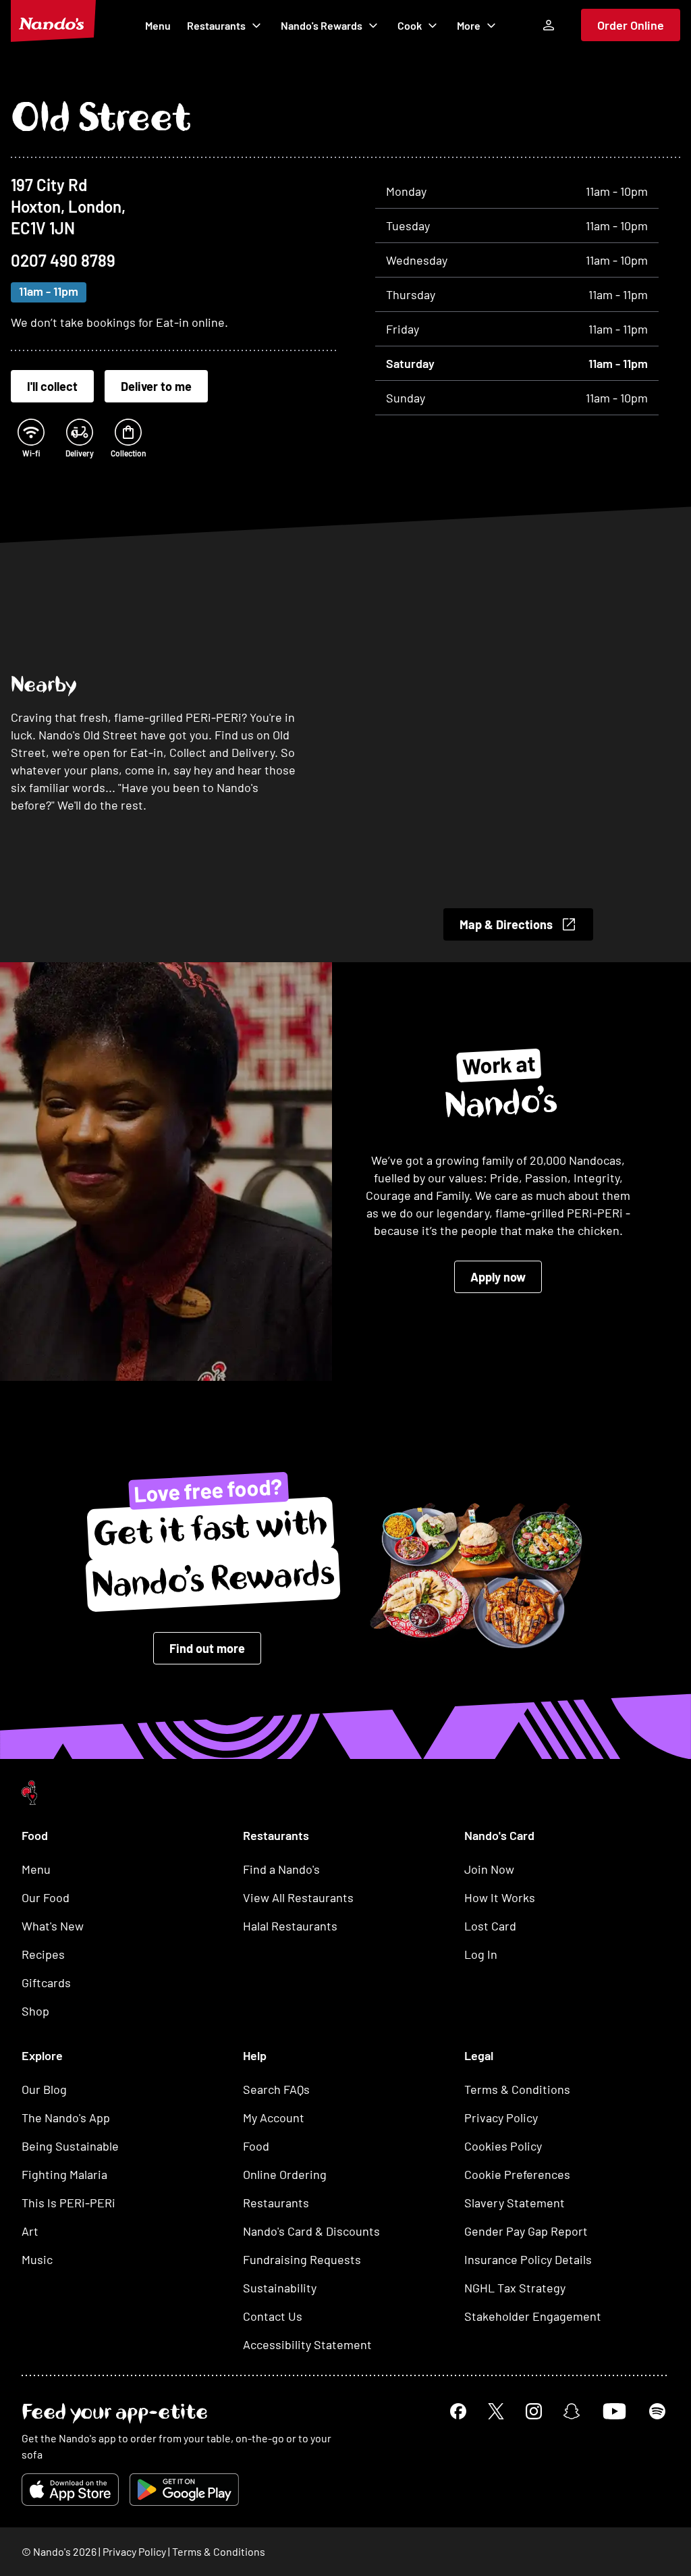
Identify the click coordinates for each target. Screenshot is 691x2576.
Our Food (46, 1897)
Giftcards (46, 1982)
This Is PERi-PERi (68, 2203)
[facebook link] (458, 2411)
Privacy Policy (501, 2118)
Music (37, 2259)
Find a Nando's (281, 1869)
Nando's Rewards (322, 25)
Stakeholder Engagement (533, 2316)
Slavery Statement (515, 2203)
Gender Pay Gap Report (526, 2231)
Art (30, 2231)
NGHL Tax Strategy (515, 2288)
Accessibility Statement (307, 2344)
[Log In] (549, 25)
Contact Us (273, 2316)
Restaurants (216, 25)
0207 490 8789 (63, 260)
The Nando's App (66, 2118)
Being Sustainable (70, 2146)
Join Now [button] (489, 1869)
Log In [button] (481, 1954)
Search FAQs (276, 2089)
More (469, 25)
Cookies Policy (503, 2146)
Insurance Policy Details (528, 2259)
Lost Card (490, 1926)
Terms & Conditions (517, 2089)
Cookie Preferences (517, 2174)
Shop (35, 2011)
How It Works (500, 1897)
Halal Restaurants (290, 1926)
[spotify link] (657, 2411)
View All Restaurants (298, 1897)
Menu (158, 25)
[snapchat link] (572, 2411)
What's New (53, 1926)
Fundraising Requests (302, 2259)
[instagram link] (534, 2411)
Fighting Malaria (64, 2174)
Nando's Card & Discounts (311, 2231)
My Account (274, 2118)
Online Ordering (285, 2174)
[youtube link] (614, 2411)
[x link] (496, 2411)
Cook (410, 25)
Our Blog (44, 2089)
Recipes (43, 1954)
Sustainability (280, 2288)
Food (256, 2146)
